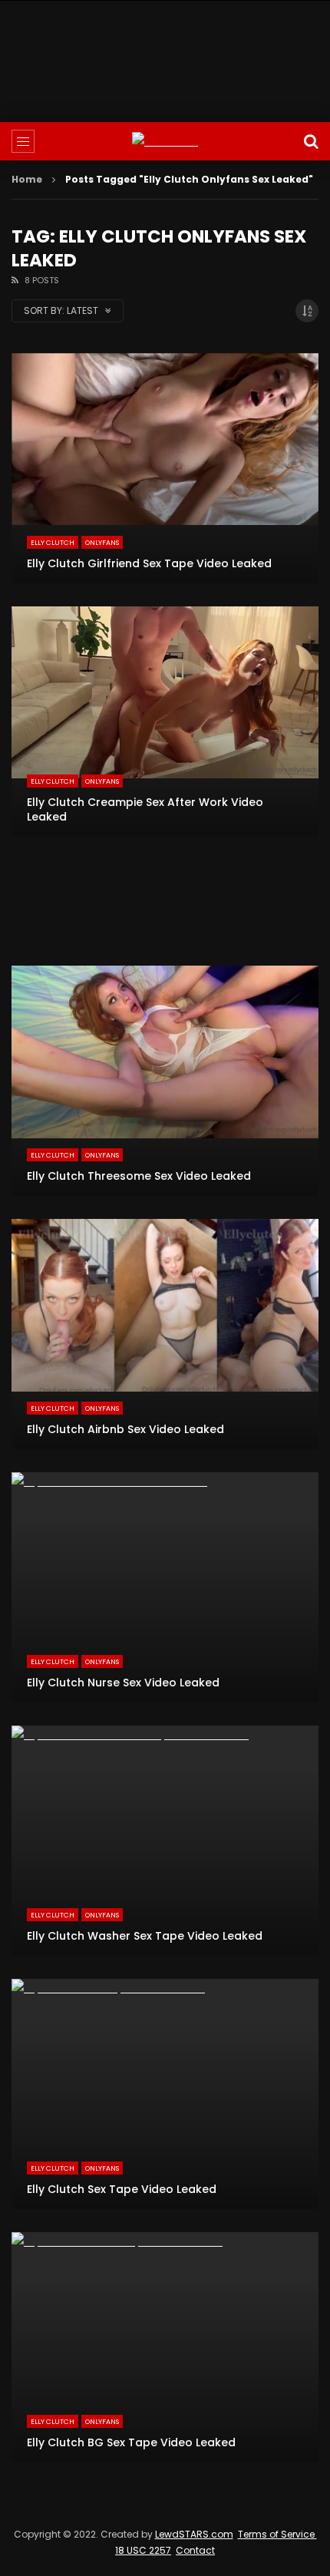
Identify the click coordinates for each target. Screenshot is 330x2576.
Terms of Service (277, 2534)
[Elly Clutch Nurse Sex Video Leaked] (165, 1587)
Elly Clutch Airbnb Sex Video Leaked (125, 1429)
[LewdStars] (165, 142)
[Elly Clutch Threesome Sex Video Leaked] (165, 1081)
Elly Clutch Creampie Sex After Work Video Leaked (145, 809)
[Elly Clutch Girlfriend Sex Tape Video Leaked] (165, 468)
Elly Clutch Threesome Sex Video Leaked (139, 1176)
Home (27, 179)
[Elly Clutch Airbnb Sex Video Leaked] (165, 1334)
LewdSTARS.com (194, 2534)
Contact (195, 2550)
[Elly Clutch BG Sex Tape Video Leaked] (165, 2347)
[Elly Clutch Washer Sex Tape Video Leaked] (165, 1841)
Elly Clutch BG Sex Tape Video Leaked (131, 2442)
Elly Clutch (53, 543)
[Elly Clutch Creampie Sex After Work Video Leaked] (165, 722)
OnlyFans (102, 543)
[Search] (311, 141)
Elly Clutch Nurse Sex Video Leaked (123, 1683)
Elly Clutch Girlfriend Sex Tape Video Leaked (149, 563)
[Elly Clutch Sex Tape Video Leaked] (165, 2094)
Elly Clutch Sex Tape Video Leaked (122, 2189)
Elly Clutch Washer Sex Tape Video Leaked (145, 1936)
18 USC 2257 (143, 2550)
